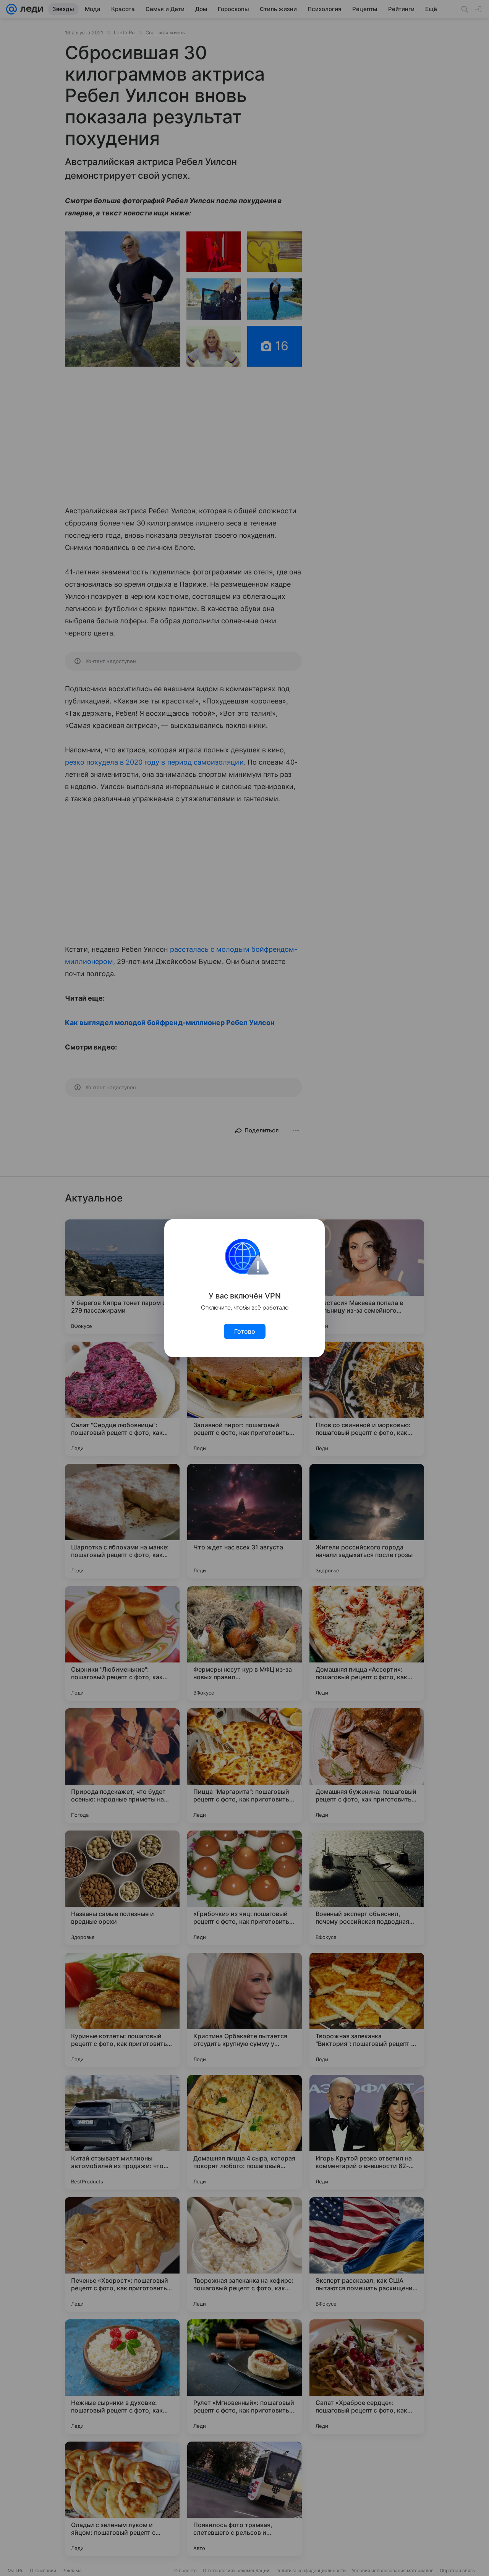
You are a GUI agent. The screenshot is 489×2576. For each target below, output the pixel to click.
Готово (245, 1331)
